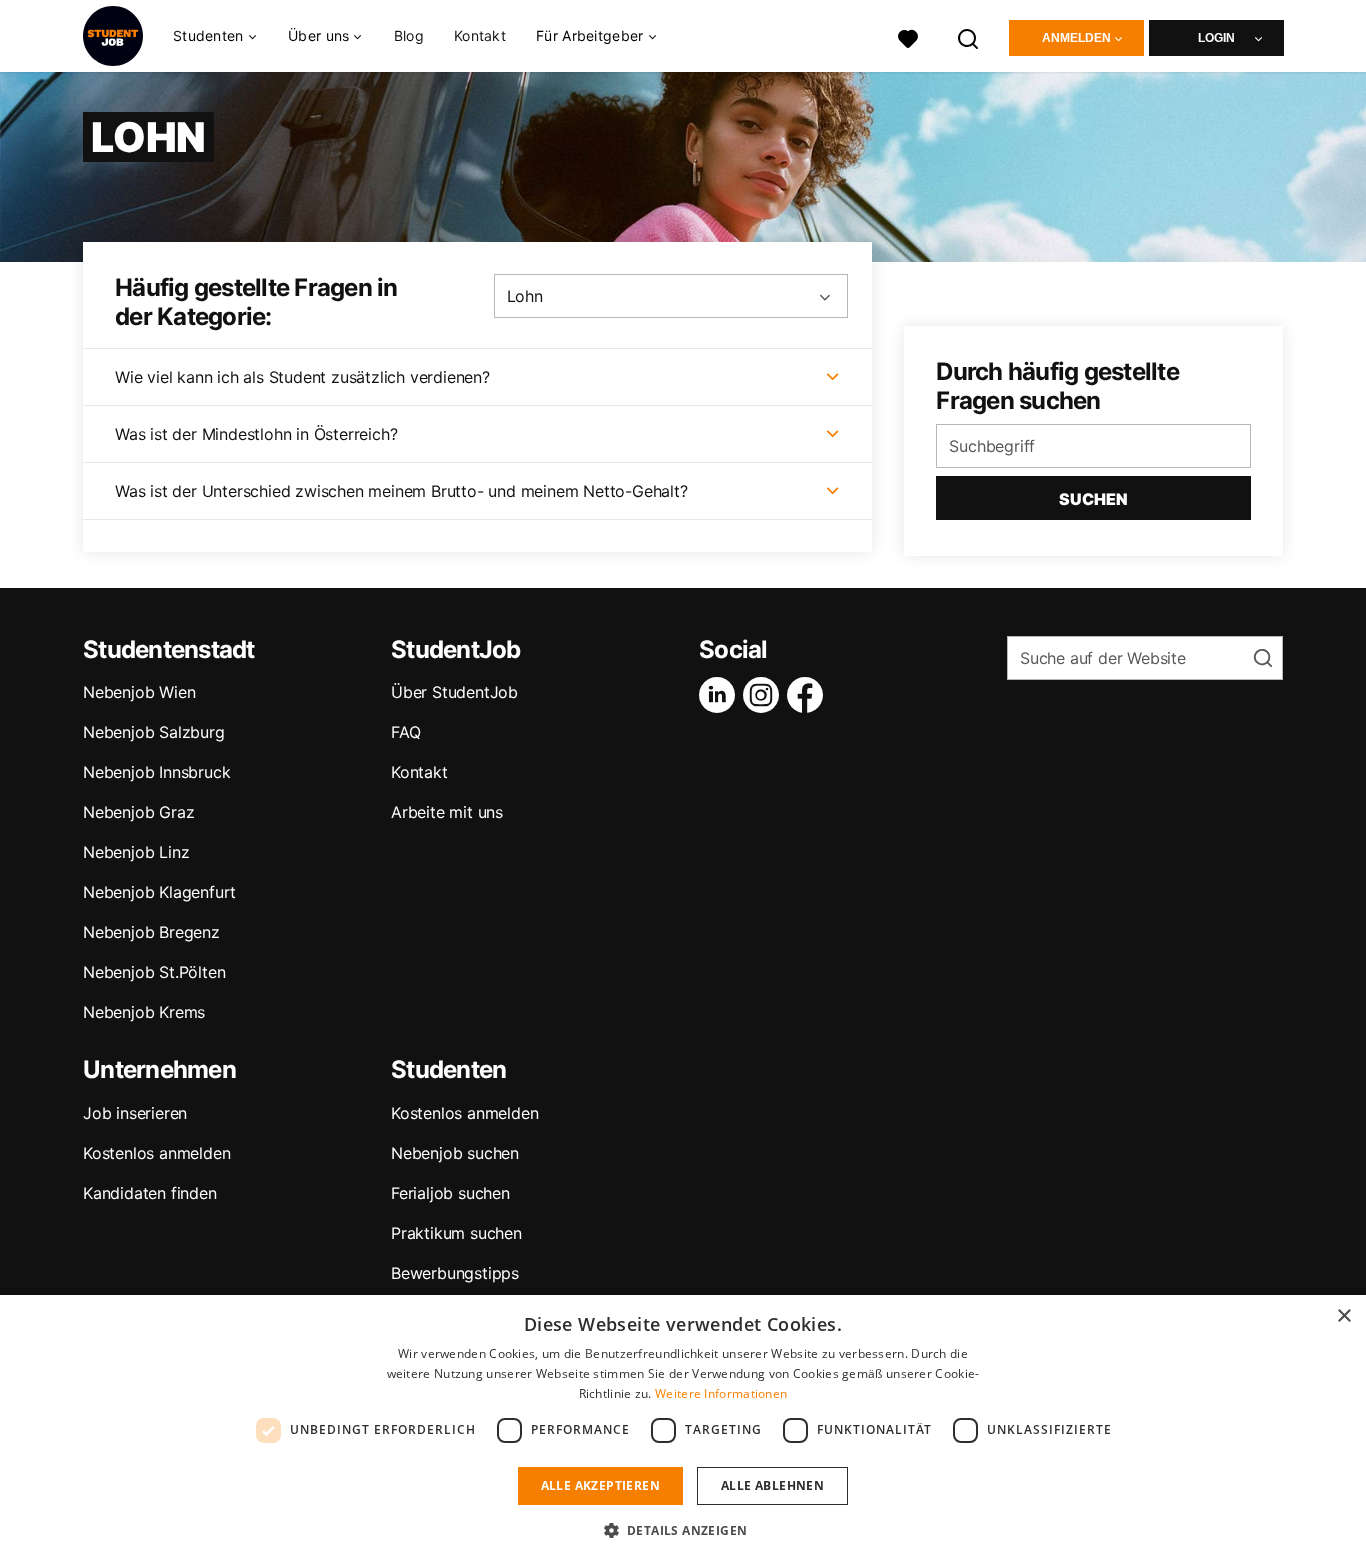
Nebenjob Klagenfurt (159, 892)
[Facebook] (809, 695)
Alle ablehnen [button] (772, 1485)
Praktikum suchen (456, 1233)
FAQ (405, 732)
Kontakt (480, 35)
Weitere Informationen (721, 1393)
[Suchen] (969, 36)
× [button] (1343, 1316)
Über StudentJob (454, 692)
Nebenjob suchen (455, 1153)
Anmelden (1076, 38)
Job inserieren (135, 1113)
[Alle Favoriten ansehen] (908, 36)
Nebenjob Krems (144, 1012)
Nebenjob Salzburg (154, 732)
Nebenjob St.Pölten (154, 972)
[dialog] (683, 1429)
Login (1216, 38)
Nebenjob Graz (138, 812)
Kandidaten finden (150, 1193)
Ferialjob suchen (450, 1193)
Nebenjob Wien (139, 692)
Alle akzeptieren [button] (600, 1485)
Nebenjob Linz (136, 852)
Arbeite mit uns (447, 812)
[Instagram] (765, 695)
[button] (683, 1530)
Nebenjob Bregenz (151, 932)
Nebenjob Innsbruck (156, 772)
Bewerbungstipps (455, 1273)
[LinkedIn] (721, 695)
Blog (409, 35)
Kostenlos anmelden (156, 1153)
